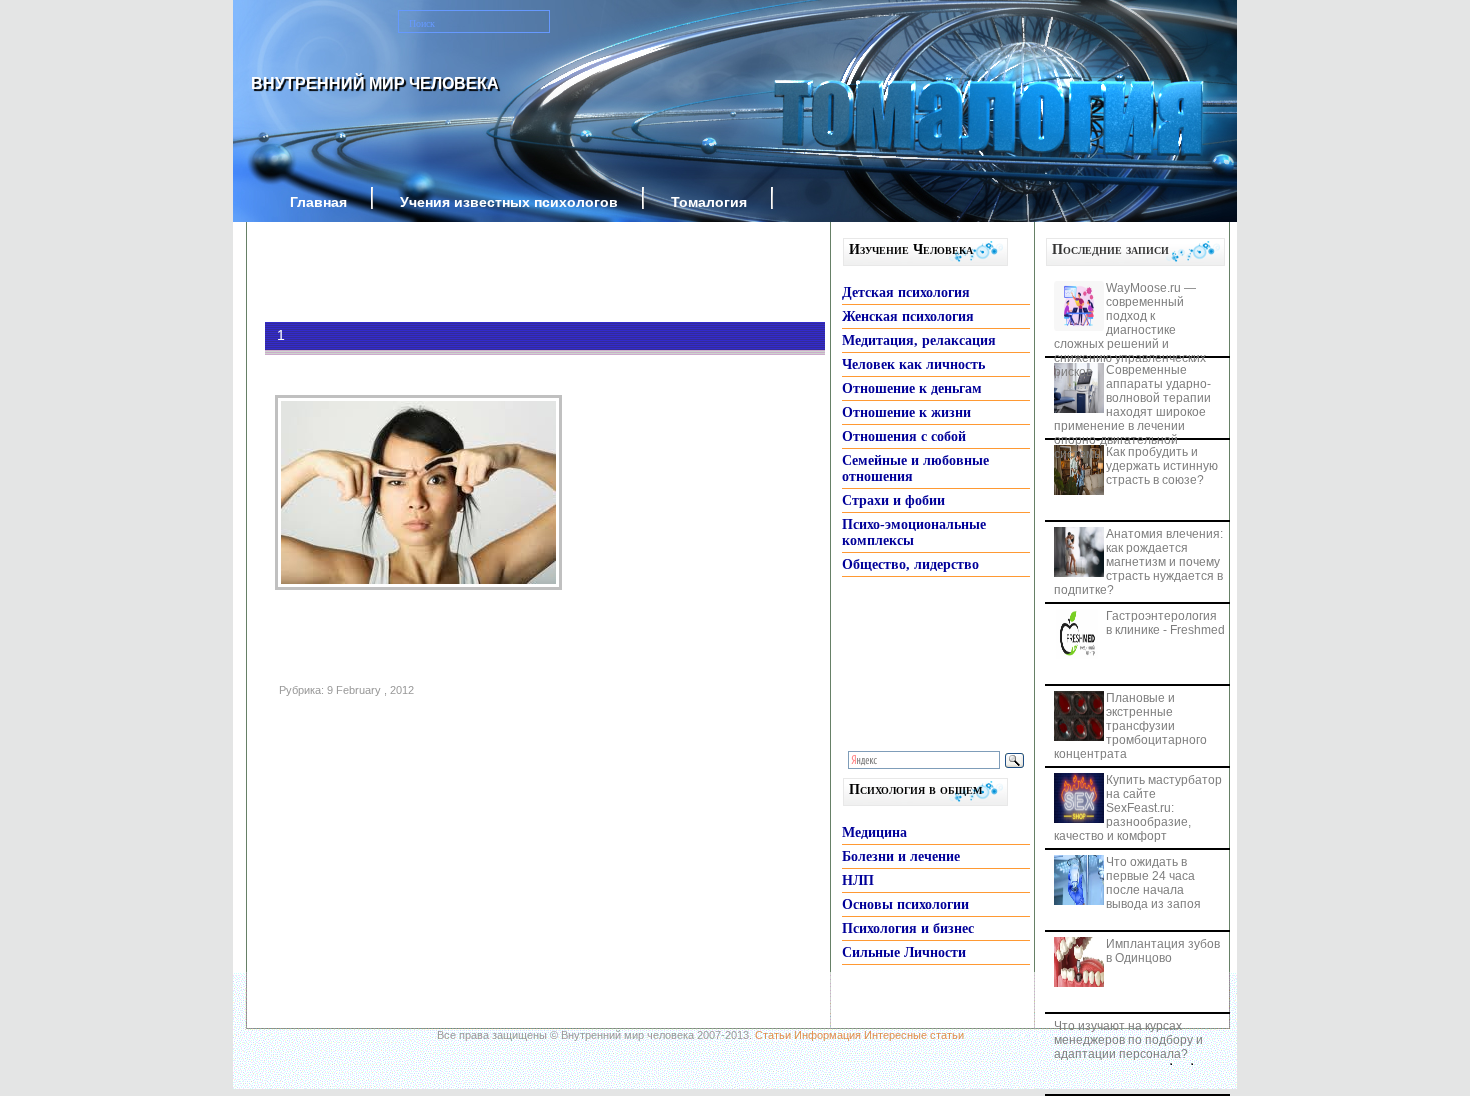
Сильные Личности (904, 952)
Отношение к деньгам (912, 388)
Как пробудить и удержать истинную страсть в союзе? (1162, 466)
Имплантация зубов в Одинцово (1163, 951)
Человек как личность (913, 364)
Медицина (874, 832)
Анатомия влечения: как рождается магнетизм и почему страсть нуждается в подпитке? (1138, 562)
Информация (827, 1035)
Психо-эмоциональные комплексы (914, 532)
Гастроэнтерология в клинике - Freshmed (1165, 623)
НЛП (858, 880)
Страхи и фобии (893, 500)
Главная (318, 202)
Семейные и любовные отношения (915, 468)
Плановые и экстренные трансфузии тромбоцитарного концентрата (1130, 726)
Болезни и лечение (901, 856)
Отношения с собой (904, 436)
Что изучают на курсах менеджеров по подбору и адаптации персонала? (1128, 1040)
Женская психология (908, 316)
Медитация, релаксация (919, 340)
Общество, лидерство (910, 564)
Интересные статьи (914, 1035)
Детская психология (906, 292)
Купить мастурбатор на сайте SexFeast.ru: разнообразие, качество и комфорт (1138, 808)
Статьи (773, 1035)
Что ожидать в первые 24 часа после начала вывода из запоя (1153, 883)
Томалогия (709, 202)
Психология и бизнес (908, 928)
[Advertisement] (515, 272)
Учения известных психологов (509, 202)
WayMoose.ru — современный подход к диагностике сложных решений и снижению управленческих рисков (1130, 330)
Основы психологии (905, 904)
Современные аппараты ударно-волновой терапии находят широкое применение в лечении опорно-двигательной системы (1132, 412)
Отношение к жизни (906, 412)
